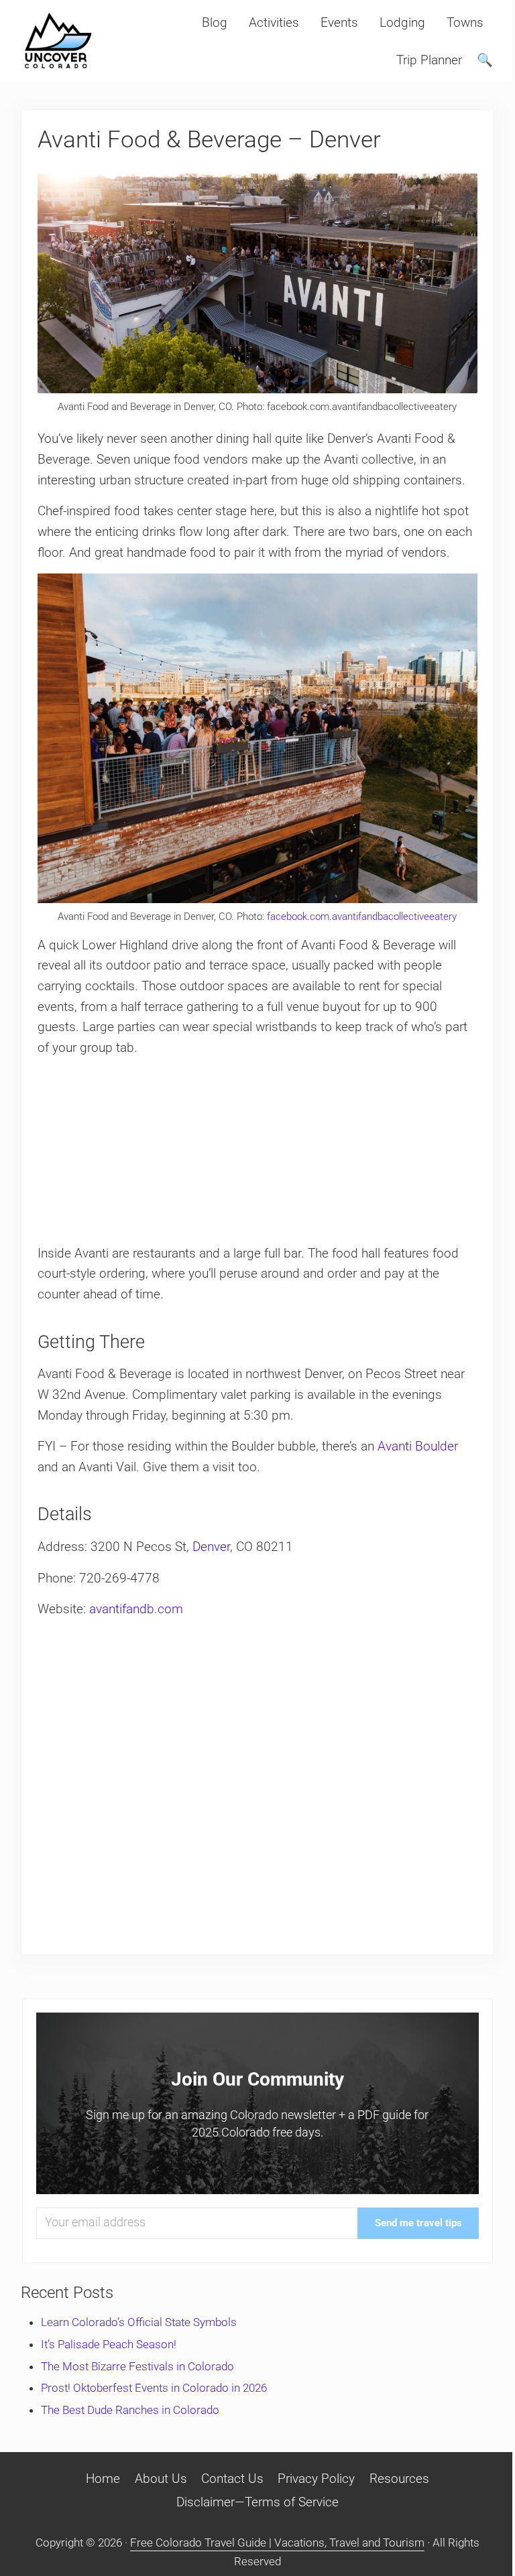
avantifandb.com (136, 1609)
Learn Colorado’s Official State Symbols (139, 2322)
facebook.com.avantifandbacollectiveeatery (362, 917)
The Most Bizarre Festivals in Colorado (137, 2366)
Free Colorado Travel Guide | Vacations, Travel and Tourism (277, 2543)
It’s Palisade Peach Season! (109, 2344)
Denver (211, 1547)
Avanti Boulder (416, 1446)
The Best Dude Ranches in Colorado (130, 2410)
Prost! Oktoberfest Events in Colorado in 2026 (154, 2388)
